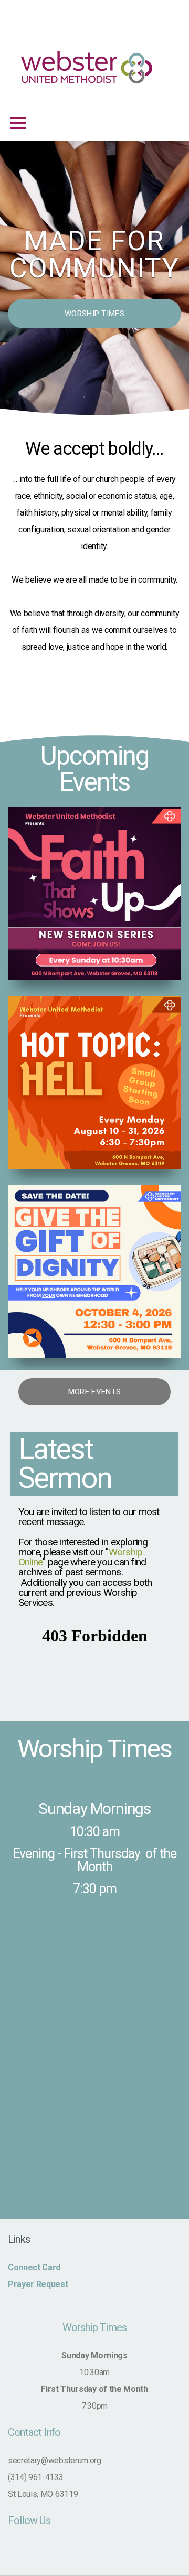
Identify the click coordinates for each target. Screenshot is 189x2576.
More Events (94, 1392)
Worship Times (94, 314)
